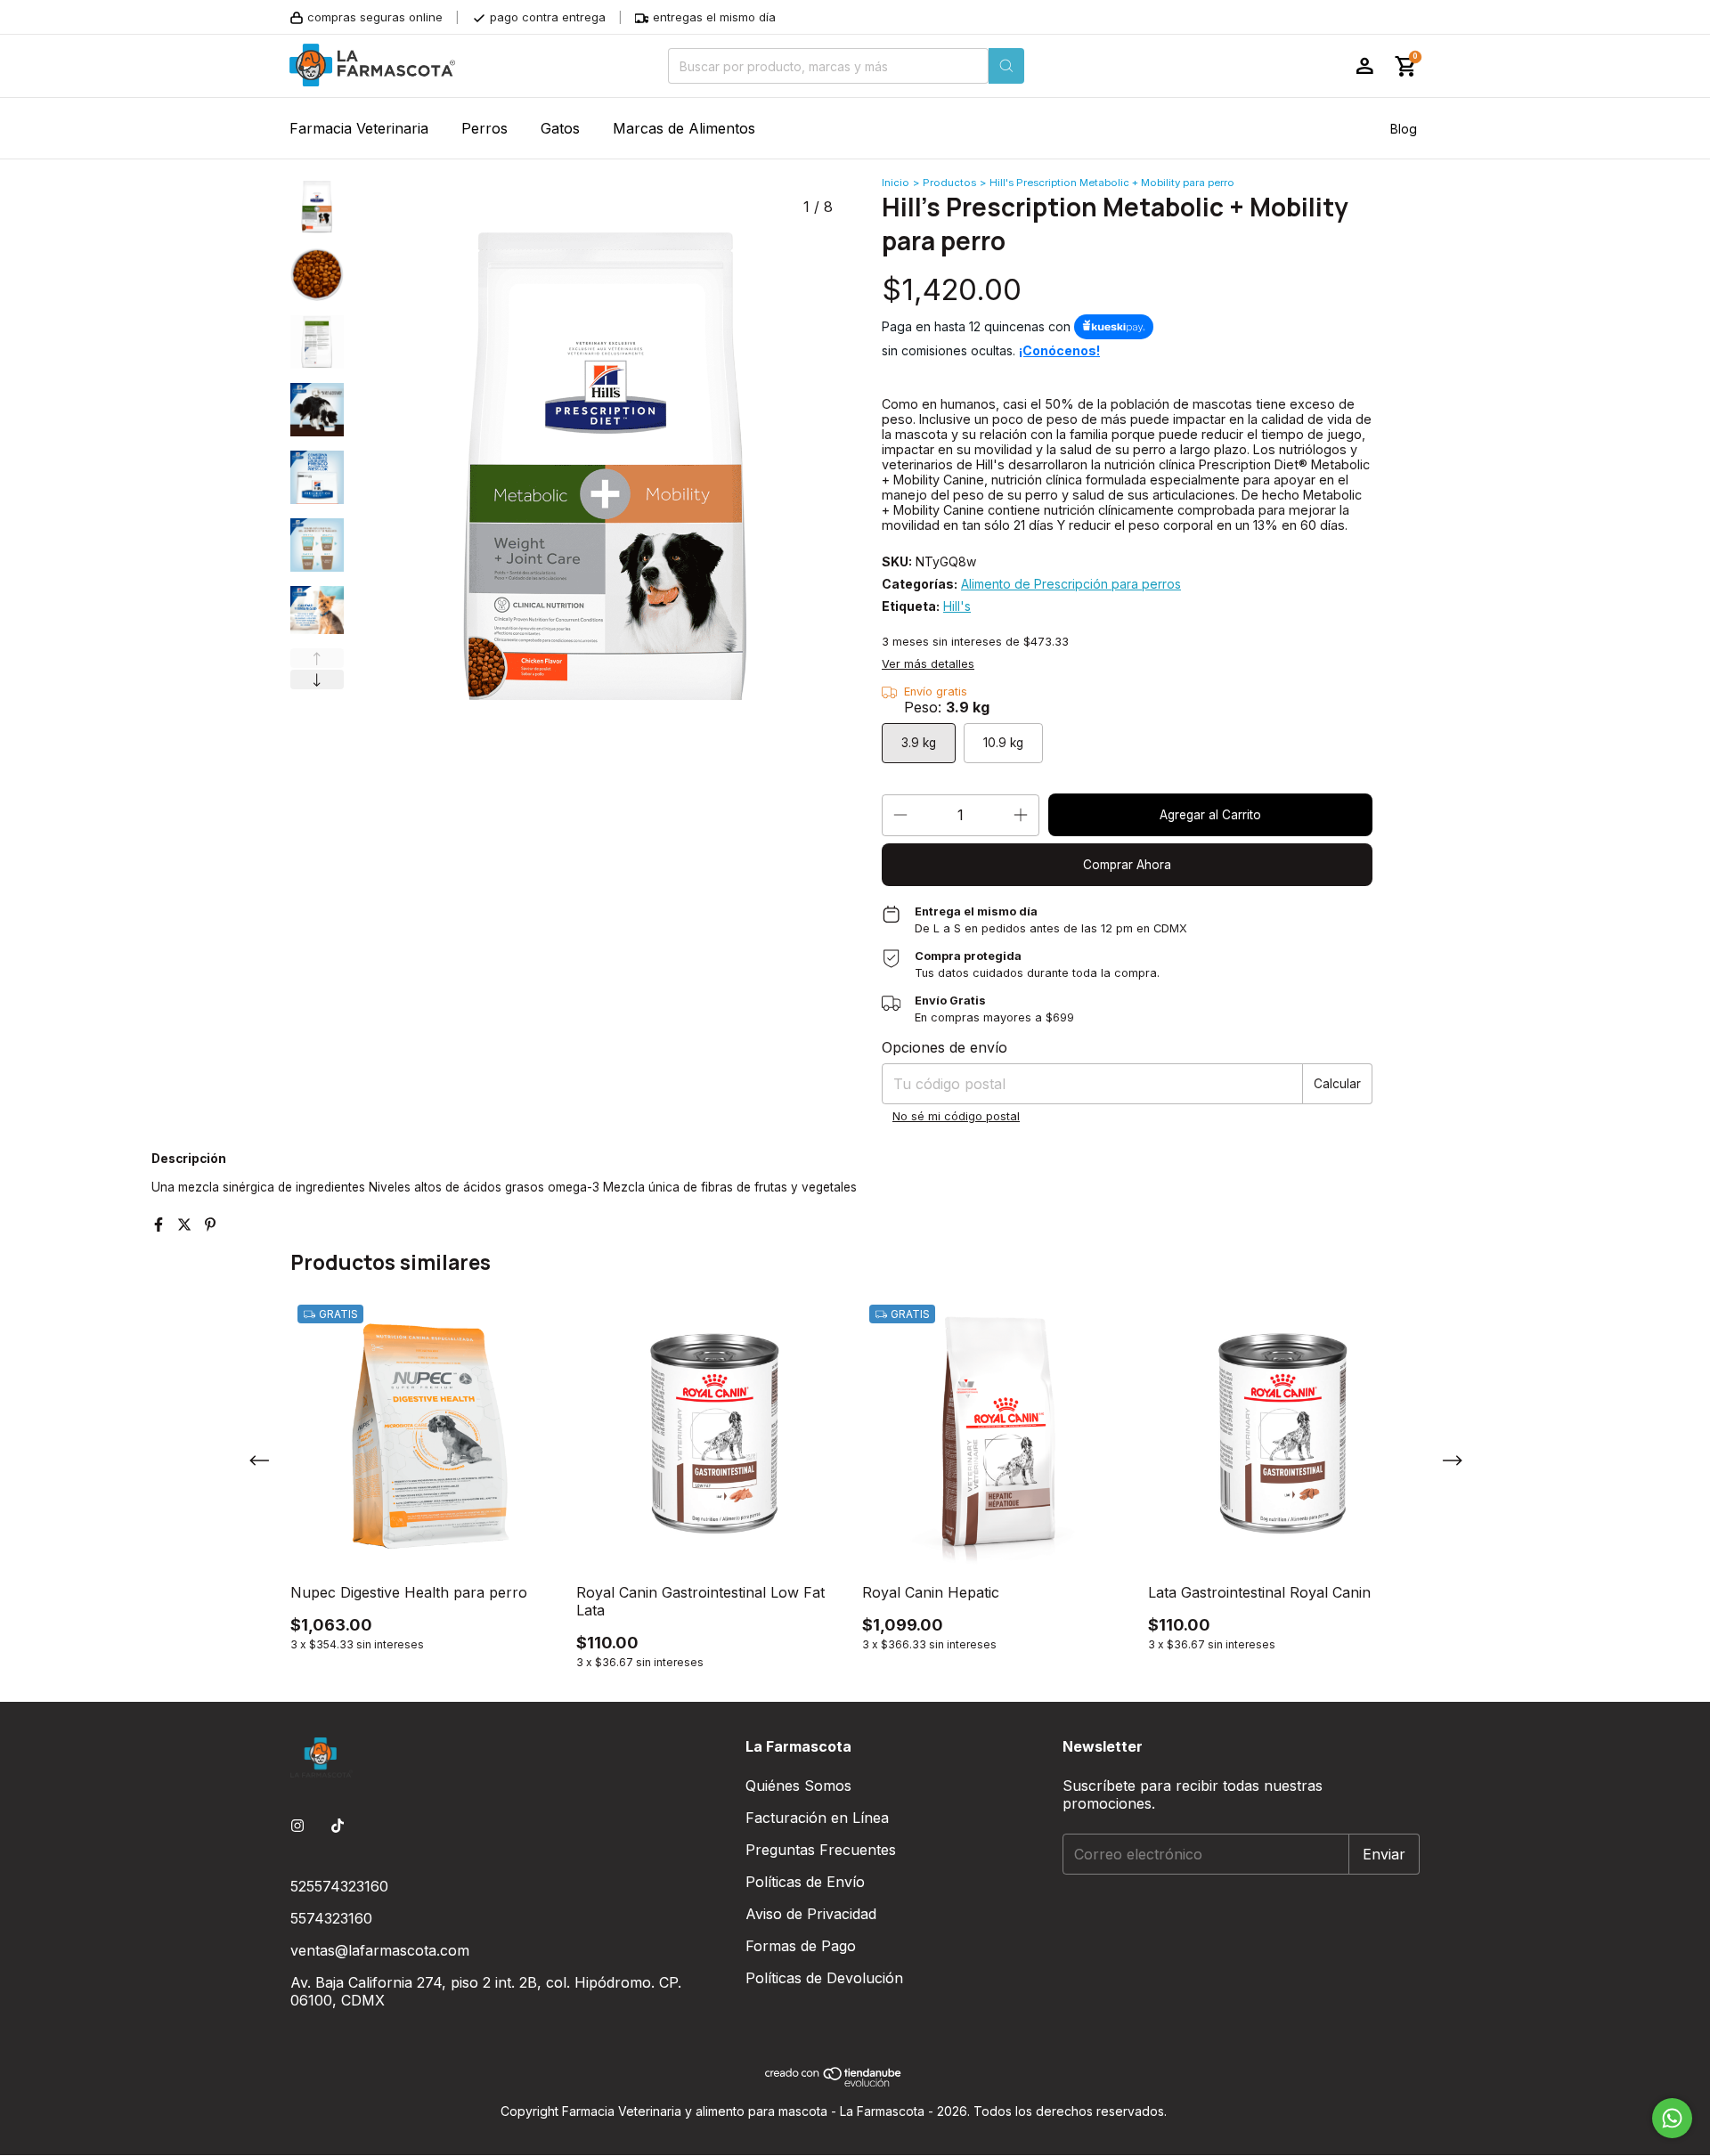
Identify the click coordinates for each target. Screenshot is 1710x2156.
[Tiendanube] (834, 2082)
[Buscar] (1006, 66)
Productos (949, 183)
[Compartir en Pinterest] (210, 1224)
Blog (1404, 129)
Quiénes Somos (798, 1786)
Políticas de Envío (805, 1882)
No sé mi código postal (956, 1116)
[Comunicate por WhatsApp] (1672, 2118)
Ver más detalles (928, 664)
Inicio (896, 183)
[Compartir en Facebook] (161, 1224)
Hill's (957, 606)
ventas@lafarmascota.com (380, 1950)
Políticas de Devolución (824, 1978)
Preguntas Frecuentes (821, 1850)
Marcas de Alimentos (684, 128)
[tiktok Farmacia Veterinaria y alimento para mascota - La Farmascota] (338, 1826)
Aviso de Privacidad (811, 1914)
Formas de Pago (801, 1946)
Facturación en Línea (817, 1818)
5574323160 (331, 1918)
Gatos (560, 128)
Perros (484, 128)
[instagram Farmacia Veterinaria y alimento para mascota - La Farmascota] (297, 1826)
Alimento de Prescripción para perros (1071, 584)
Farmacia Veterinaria (359, 128)
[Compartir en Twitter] (187, 1224)
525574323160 (339, 1886)
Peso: (947, 707)
